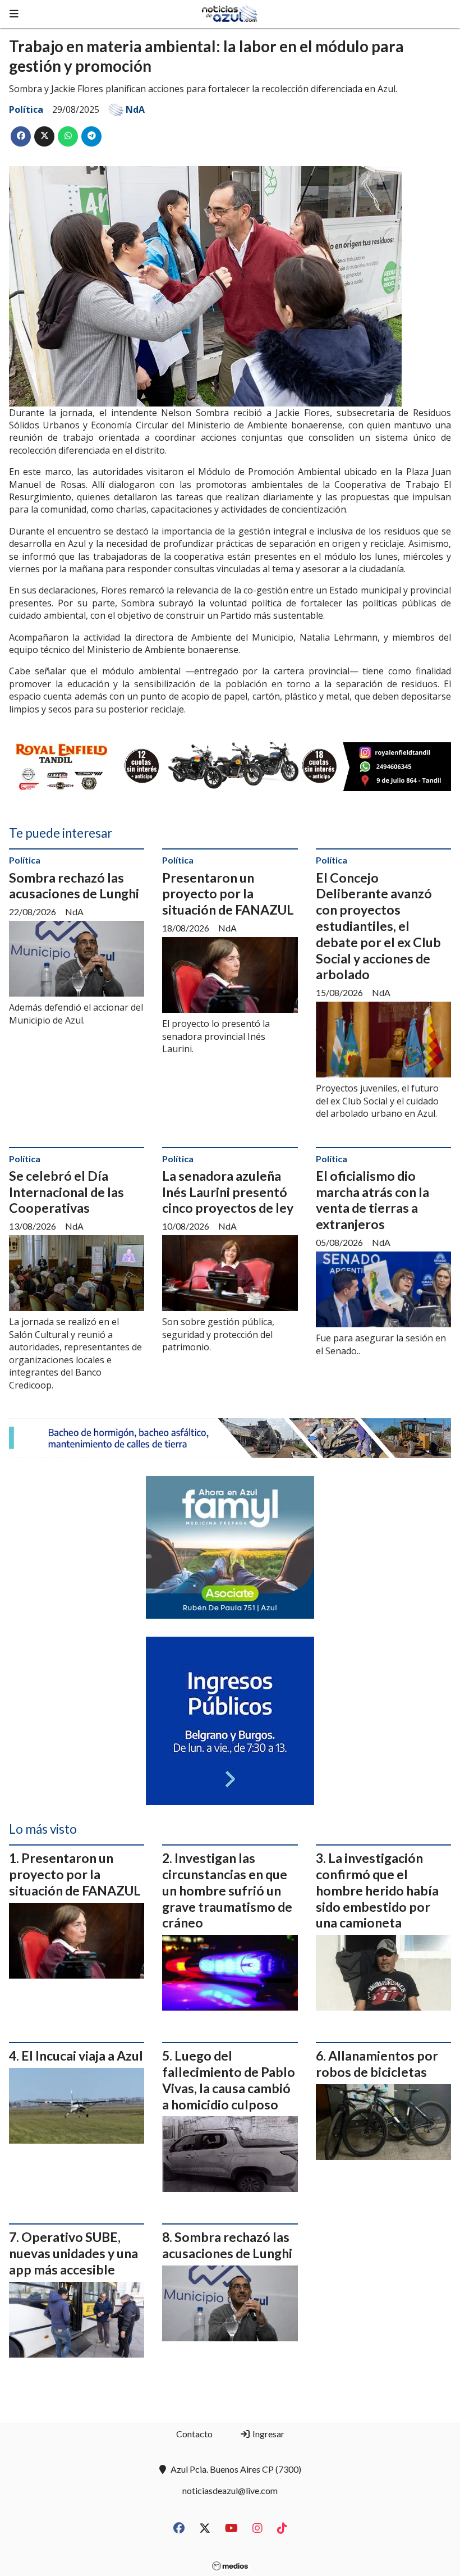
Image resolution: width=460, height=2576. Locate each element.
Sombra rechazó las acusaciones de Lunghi (74, 886)
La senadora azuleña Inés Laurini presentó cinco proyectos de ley (228, 1192)
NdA (135, 109)
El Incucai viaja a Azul (82, 2056)
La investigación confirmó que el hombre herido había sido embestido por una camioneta (377, 1890)
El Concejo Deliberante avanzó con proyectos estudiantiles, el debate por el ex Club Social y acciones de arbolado (378, 926)
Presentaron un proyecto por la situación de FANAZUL (228, 894)
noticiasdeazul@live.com (230, 2490)
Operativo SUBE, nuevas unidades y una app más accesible (73, 2253)
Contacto (194, 2434)
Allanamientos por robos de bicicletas (377, 2064)
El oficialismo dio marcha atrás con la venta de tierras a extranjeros (372, 1200)
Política (26, 109)
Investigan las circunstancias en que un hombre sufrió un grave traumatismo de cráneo (227, 1890)
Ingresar (268, 2434)
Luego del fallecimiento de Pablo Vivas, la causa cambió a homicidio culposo (229, 2080)
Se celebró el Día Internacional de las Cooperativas (66, 1192)
